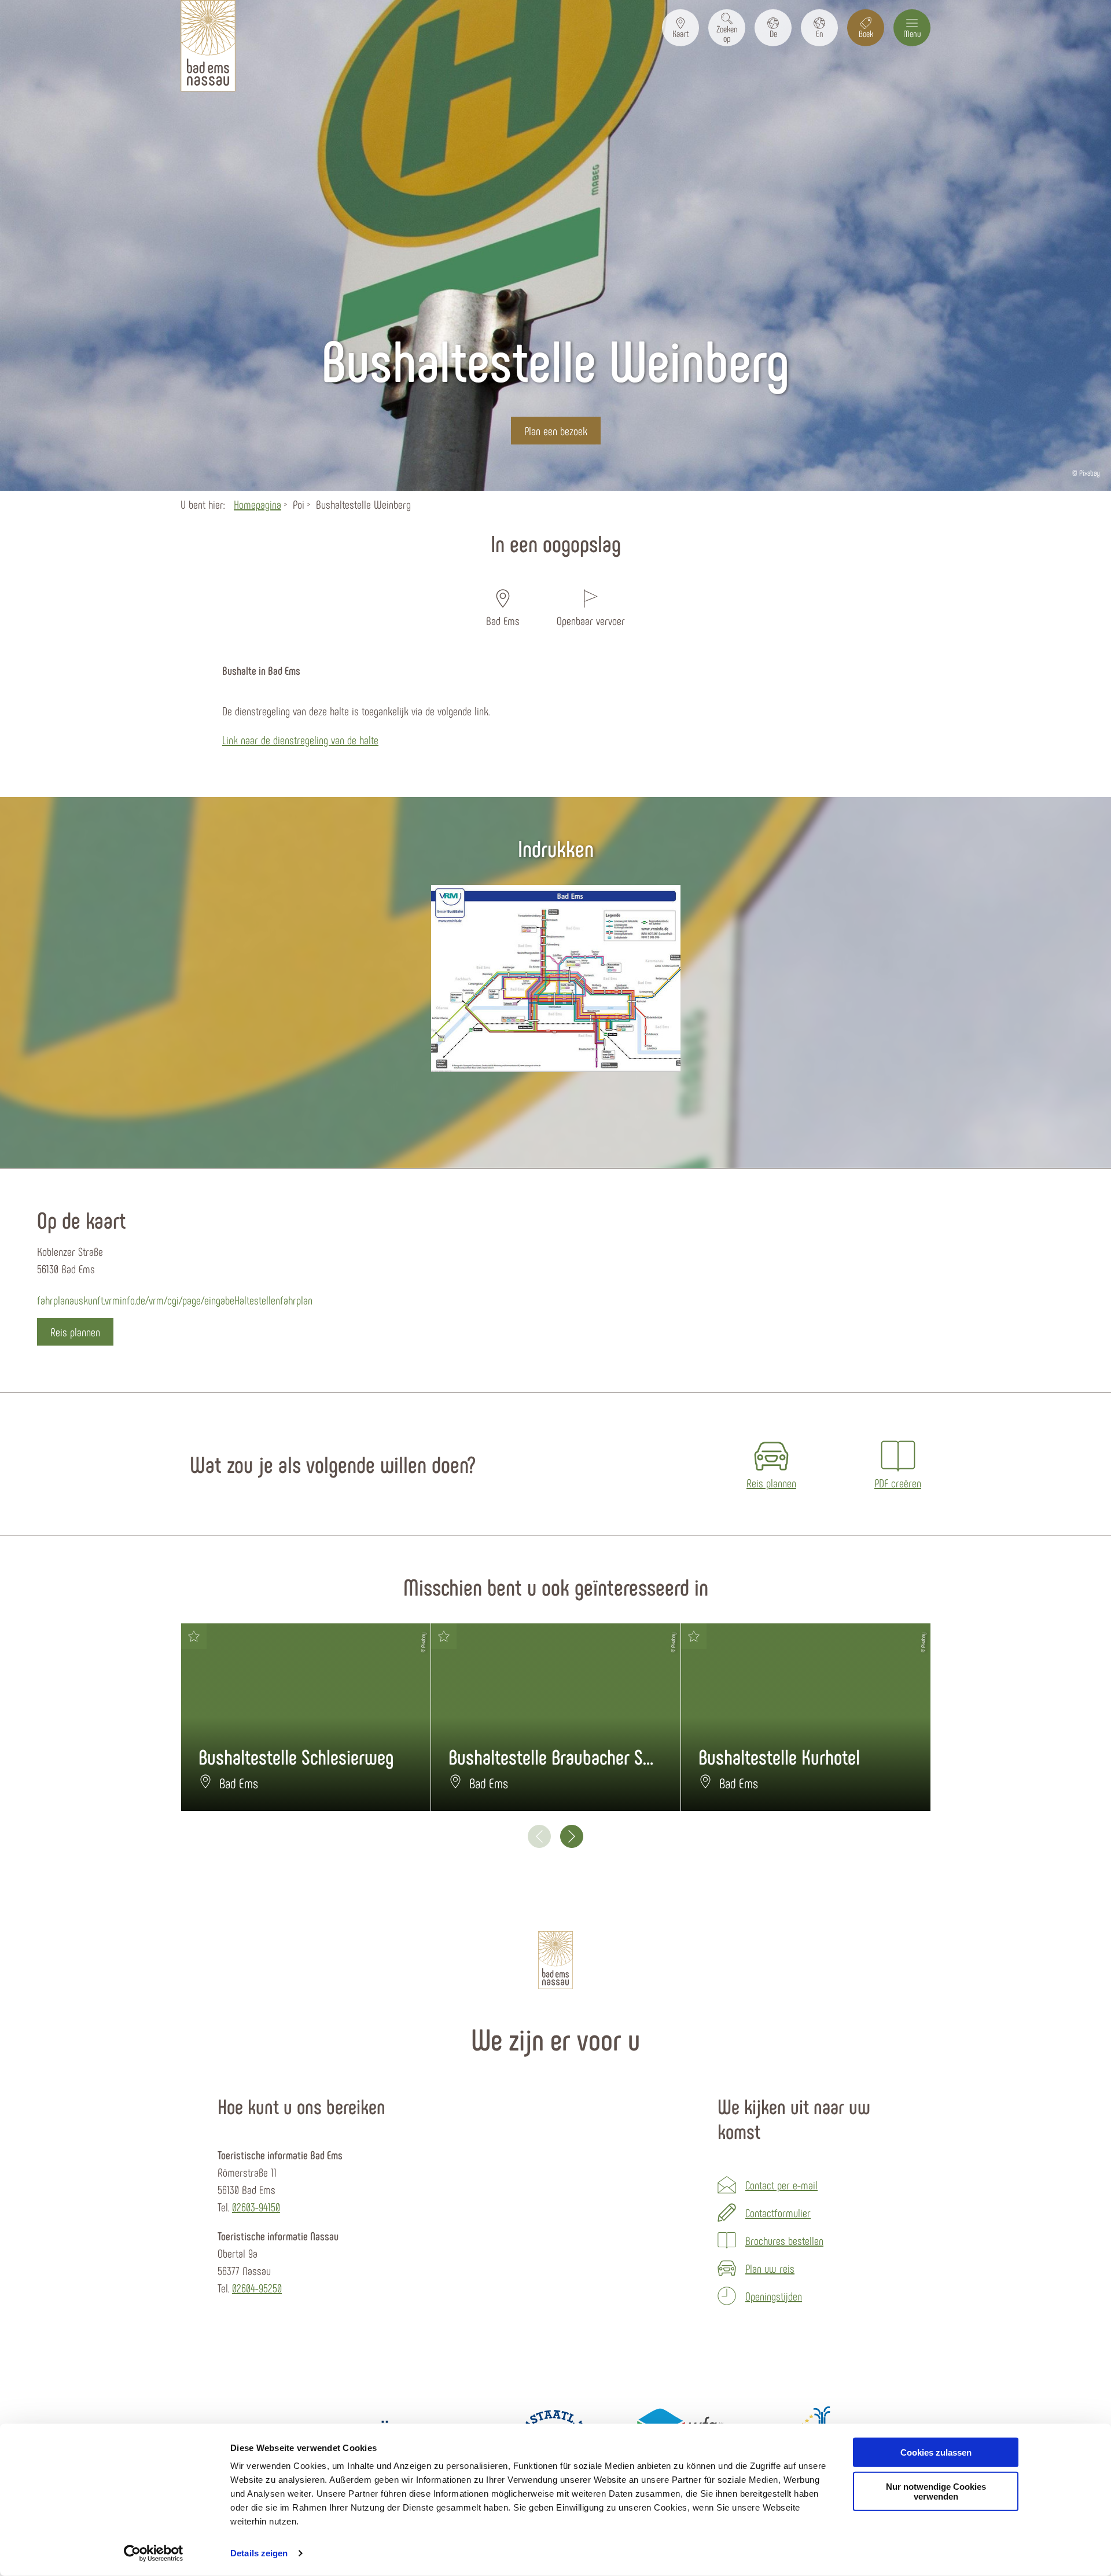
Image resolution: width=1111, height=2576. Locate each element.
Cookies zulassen (936, 2452)
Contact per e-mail (781, 2185)
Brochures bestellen (784, 2240)
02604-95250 (257, 2288)
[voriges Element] (539, 1836)
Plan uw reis (770, 2268)
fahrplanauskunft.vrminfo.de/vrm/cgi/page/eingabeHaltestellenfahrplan (175, 1300)
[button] (680, 28)
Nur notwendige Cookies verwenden (936, 2492)
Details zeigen (259, 2553)
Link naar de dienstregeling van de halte (300, 740)
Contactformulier (778, 2213)
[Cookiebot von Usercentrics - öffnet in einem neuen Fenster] (154, 2553)
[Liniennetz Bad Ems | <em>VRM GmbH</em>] (556, 978)
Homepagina (257, 504)
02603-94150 (256, 2207)
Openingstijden (774, 2296)
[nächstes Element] (572, 1836)
